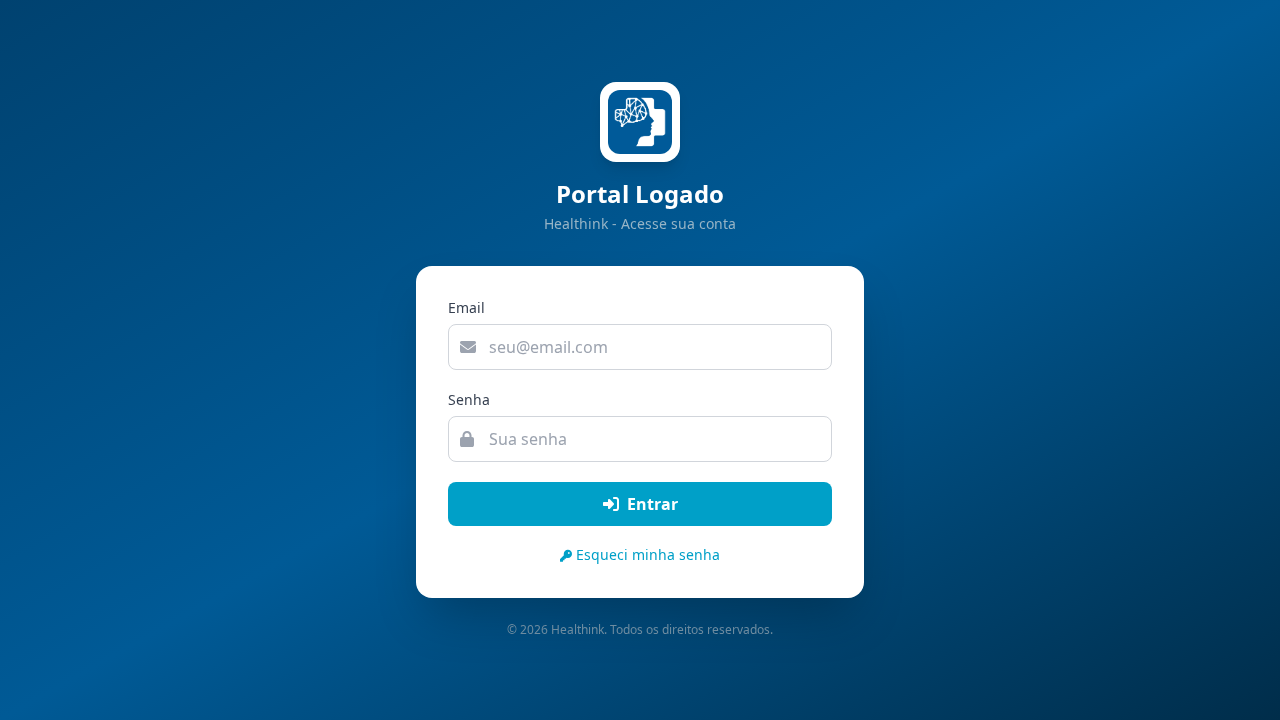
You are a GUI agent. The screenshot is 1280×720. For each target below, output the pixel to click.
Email (466, 307)
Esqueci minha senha (648, 554)
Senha (469, 399)
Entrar (652, 504)
